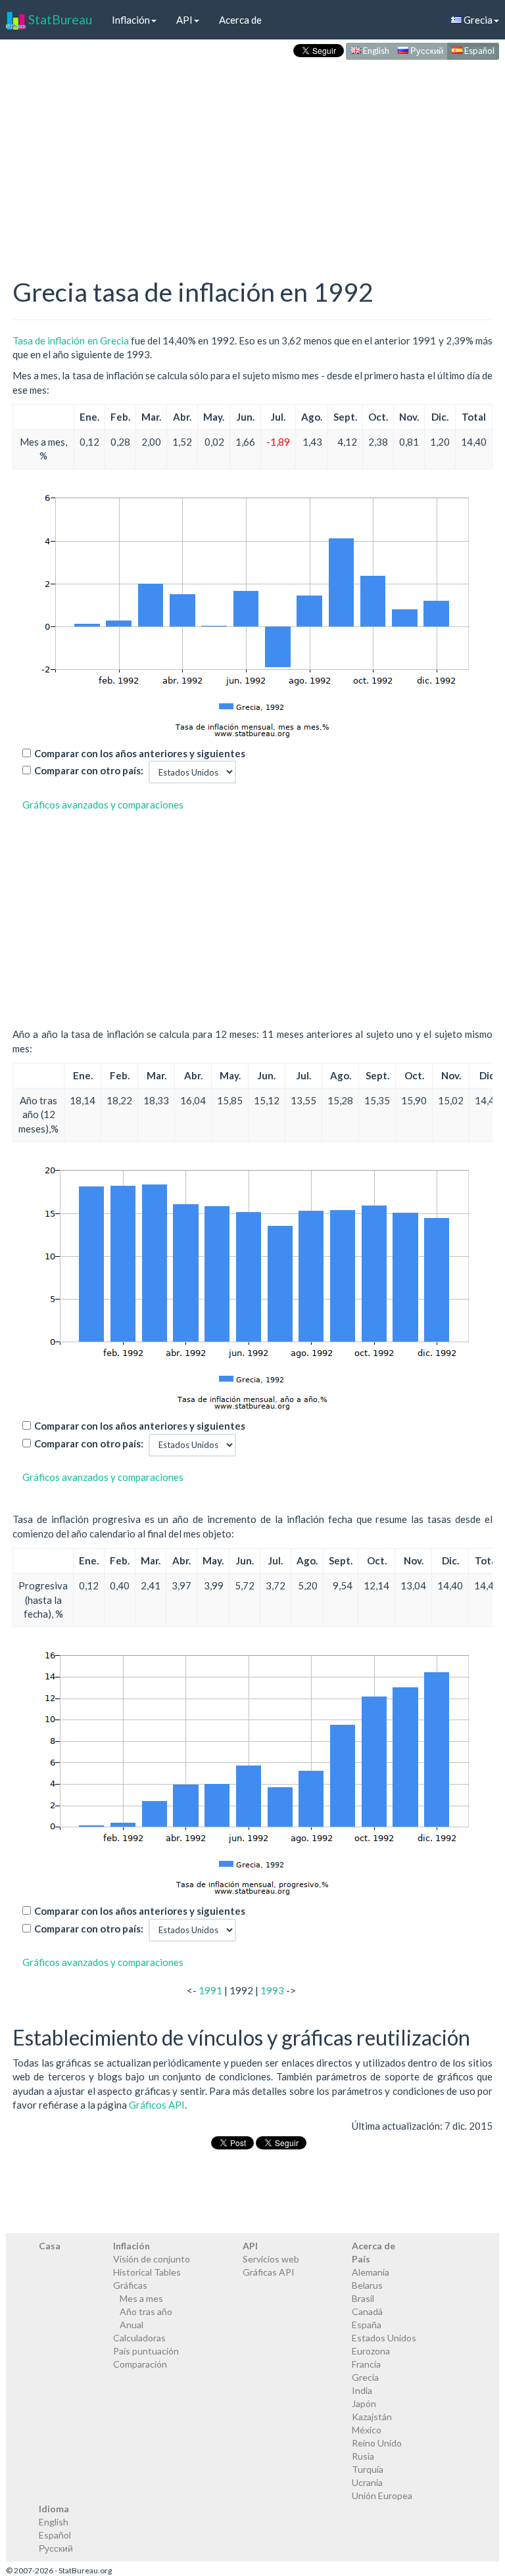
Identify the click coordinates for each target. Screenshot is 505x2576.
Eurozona (371, 2351)
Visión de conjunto (152, 2259)
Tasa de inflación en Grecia (71, 340)
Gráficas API (269, 2272)
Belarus (367, 2285)
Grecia (365, 2377)
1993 (272, 1990)
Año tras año (146, 2311)
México (367, 2430)
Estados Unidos (384, 2338)
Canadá (367, 2311)
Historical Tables (147, 2272)
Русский (426, 51)
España (367, 2325)
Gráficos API (157, 2105)
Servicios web (271, 2259)
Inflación (131, 20)
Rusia (363, 2456)
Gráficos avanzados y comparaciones (103, 805)
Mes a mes (141, 2298)
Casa (50, 2246)
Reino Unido (377, 2443)
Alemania (371, 2272)
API (184, 20)
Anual (132, 2325)
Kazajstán (372, 2417)
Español (478, 51)
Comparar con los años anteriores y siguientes (140, 753)
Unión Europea (382, 2495)
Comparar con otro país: (89, 770)
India (362, 2390)
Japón (364, 2403)
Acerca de (240, 20)
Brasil (363, 2298)
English (375, 51)
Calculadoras (139, 2338)
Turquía (368, 2469)
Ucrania (367, 2482)
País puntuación (146, 2351)
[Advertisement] (252, 155)
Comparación (140, 2364)
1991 (210, 1990)
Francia (366, 2364)
